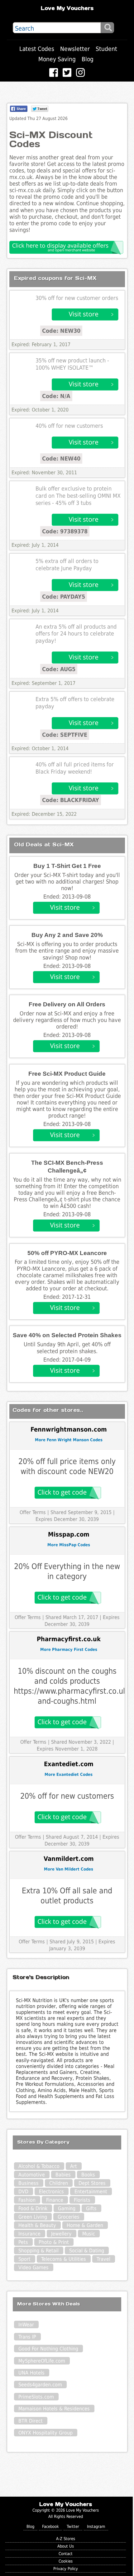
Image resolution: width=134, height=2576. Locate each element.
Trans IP (27, 2337)
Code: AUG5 (59, 669)
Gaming (67, 2208)
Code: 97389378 (65, 531)
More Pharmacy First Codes (69, 1649)
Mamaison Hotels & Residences (54, 2409)
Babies (63, 2175)
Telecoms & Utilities (64, 2259)
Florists (82, 2200)
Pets (23, 2242)
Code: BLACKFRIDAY (71, 800)
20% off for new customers (67, 1796)
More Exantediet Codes (69, 1774)
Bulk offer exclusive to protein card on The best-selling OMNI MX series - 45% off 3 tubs (78, 496)
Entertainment (91, 2192)
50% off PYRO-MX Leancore (67, 1253)
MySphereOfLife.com (42, 2361)
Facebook (50, 2526)
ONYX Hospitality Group (45, 2433)
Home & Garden (85, 2225)
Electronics (51, 2192)
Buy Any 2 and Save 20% (67, 935)
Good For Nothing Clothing (48, 2349)
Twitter (73, 2526)
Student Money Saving (78, 54)
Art (74, 2166)
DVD (23, 2192)
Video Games (33, 2267)
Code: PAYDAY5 (64, 597)
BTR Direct (31, 2421)
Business (29, 2183)
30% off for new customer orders (77, 298)
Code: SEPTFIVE (65, 735)
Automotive (32, 2175)
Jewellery (61, 2234)
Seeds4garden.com (40, 2385)
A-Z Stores (66, 2539)
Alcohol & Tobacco (39, 2166)
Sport (24, 2259)
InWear (26, 2325)
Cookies (66, 2561)
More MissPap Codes (69, 1545)
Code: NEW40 (61, 458)
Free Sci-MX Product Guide (67, 1074)
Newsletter (75, 49)
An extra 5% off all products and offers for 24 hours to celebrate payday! (76, 634)
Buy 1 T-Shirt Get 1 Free (67, 866)
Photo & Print (54, 2242)
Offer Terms (33, 1512)
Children (59, 2183)
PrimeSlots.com (36, 2397)
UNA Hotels (31, 2373)
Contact (66, 2554)
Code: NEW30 (61, 331)
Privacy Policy (66, 2569)
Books (88, 2175)
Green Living (33, 2217)
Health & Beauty (37, 2225)
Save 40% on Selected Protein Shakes (67, 1335)
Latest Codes (37, 49)
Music (89, 2234)
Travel (103, 2259)
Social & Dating (87, 2251)
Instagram (96, 2526)
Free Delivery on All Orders (67, 1004)
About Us (66, 2546)
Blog (88, 59)
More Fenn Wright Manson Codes (69, 1440)
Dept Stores (92, 2183)
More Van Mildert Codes (69, 1869)
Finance (55, 2200)
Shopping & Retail (38, 2251)
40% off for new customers (69, 426)
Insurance (29, 2234)
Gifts (91, 2208)
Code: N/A (56, 396)
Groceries (69, 2217)
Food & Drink (33, 2208)
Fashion (27, 2200)
